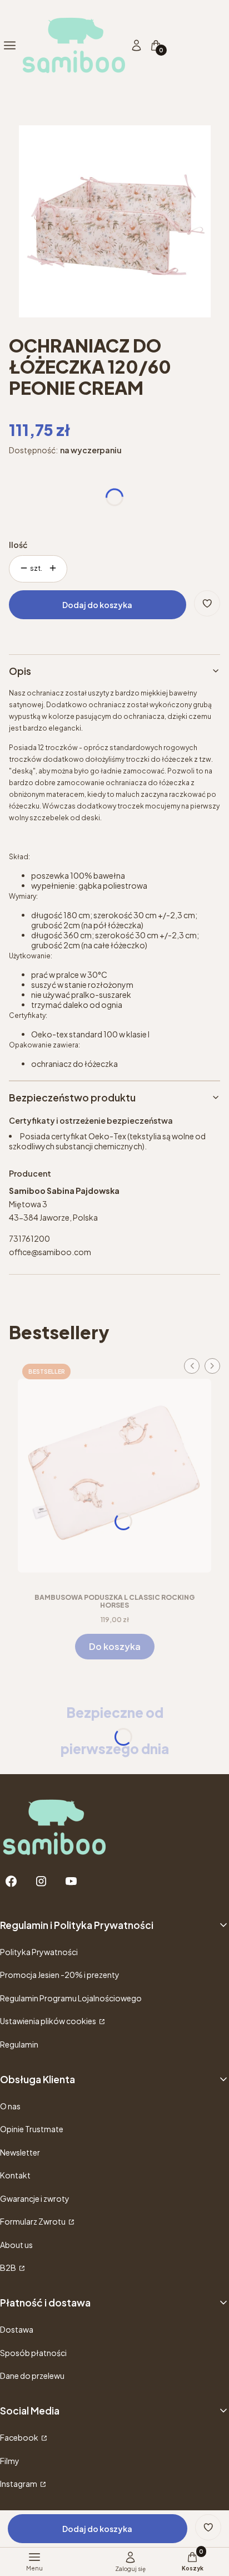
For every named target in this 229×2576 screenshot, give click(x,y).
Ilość (18, 545)
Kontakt (15, 2175)
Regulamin (19, 2044)
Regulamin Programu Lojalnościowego (71, 1998)
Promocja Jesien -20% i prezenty (60, 1975)
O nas (10, 2106)
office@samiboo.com (50, 1252)
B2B (9, 2268)
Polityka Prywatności (39, 1952)
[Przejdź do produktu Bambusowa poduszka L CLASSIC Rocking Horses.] (114, 1472)
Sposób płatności (33, 2353)
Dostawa (17, 2329)
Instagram (19, 2484)
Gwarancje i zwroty (35, 2198)
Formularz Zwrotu (33, 2221)
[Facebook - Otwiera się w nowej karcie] (11, 1881)
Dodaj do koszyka (97, 605)
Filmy (10, 2461)
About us (16, 2245)
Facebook (20, 2437)
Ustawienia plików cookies (49, 2021)
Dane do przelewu (32, 2376)
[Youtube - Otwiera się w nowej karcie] (71, 1881)
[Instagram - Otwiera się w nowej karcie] (41, 1881)
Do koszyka (115, 1646)
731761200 (29, 1238)
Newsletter (20, 2152)
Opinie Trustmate (32, 2129)
